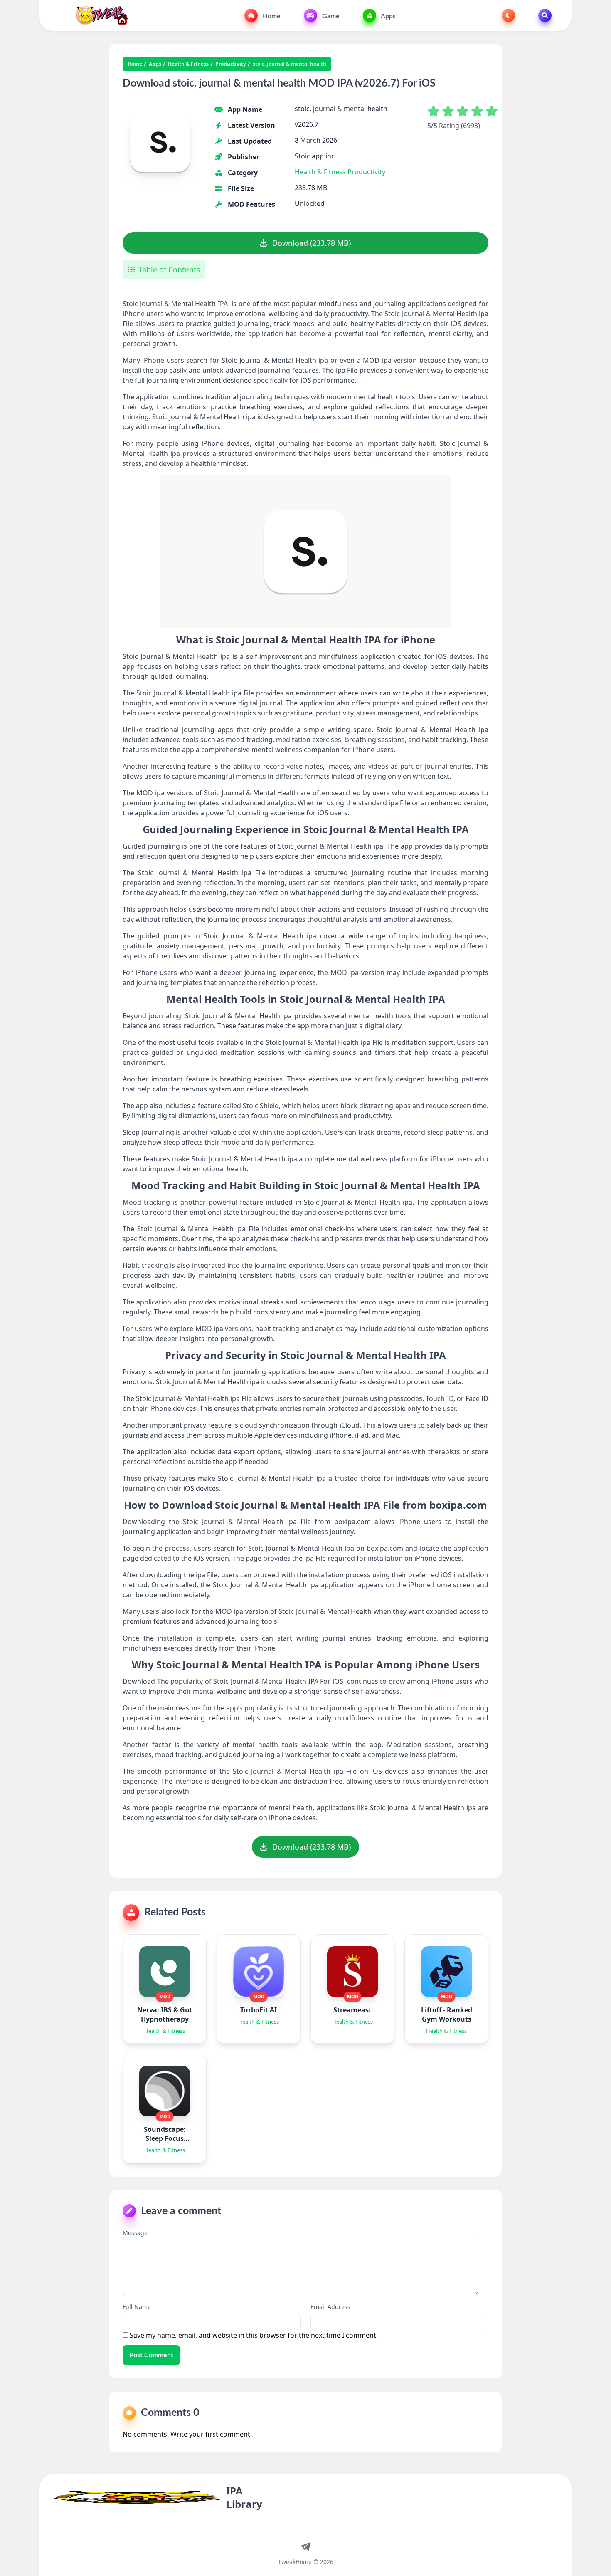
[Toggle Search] (545, 15)
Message (135, 2233)
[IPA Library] (99, 15)
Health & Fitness (188, 64)
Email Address (330, 2307)
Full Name (137, 2307)
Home (271, 16)
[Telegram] (305, 2546)
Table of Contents (169, 270)
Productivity (231, 64)
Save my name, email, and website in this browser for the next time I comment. (254, 2335)
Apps (388, 16)
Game (330, 16)
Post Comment (151, 2355)
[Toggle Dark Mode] (508, 15)
